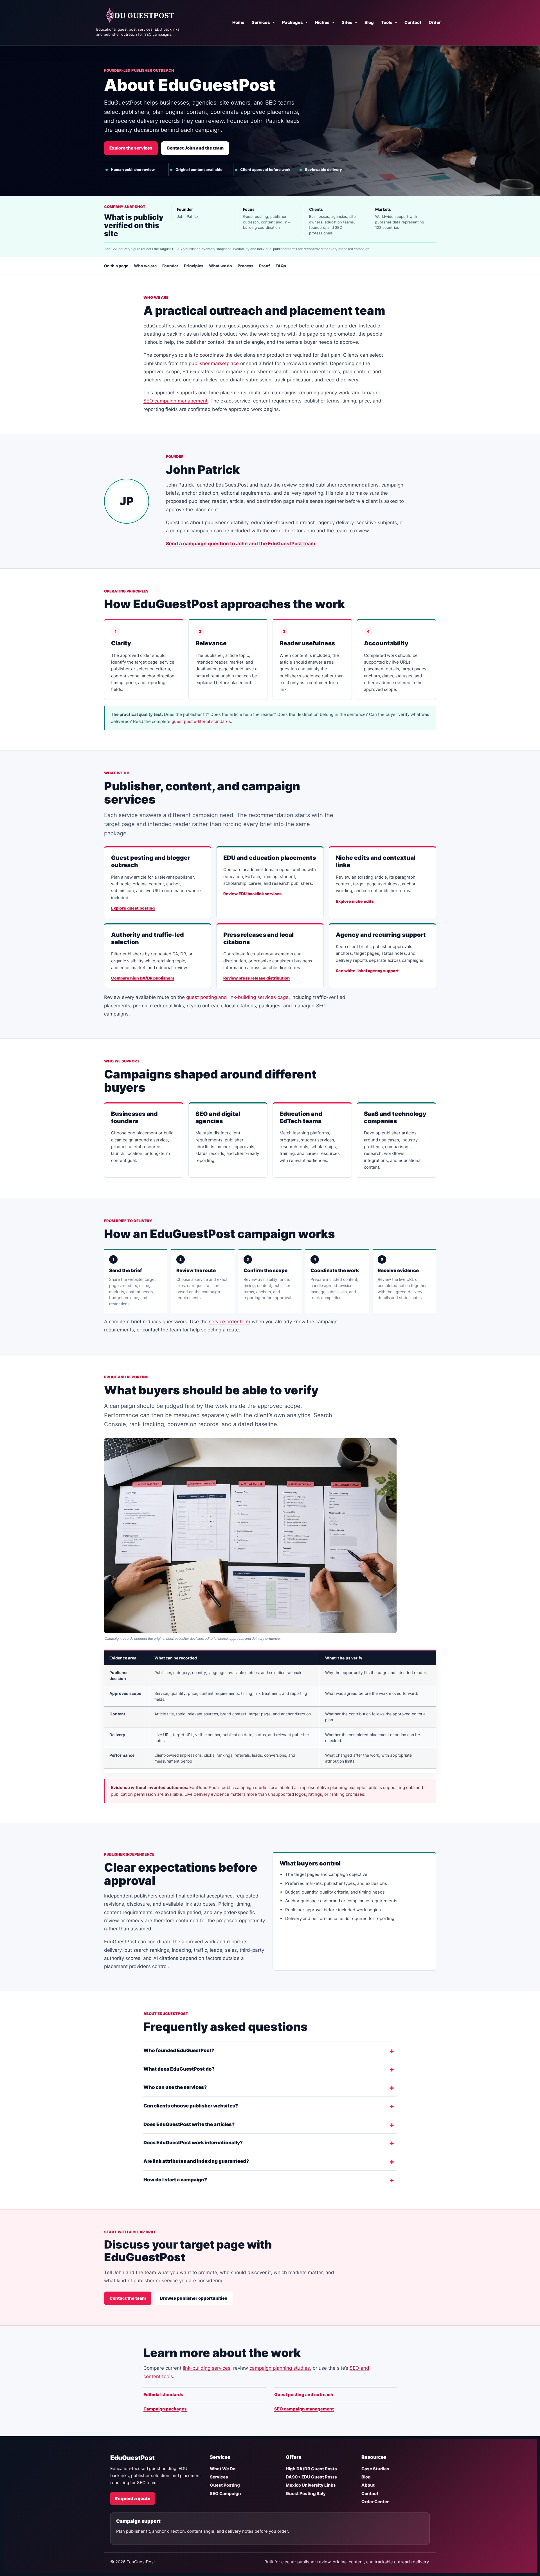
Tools (387, 22)
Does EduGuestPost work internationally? (193, 2143)
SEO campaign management (175, 401)
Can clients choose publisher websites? (191, 2106)
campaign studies (252, 1787)
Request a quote (133, 2498)
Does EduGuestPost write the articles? (189, 2124)
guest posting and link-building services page (237, 997)
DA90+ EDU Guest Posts (311, 2477)
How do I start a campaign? (175, 2180)
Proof (265, 266)
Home (238, 22)
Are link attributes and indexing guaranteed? (196, 2161)
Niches (322, 22)
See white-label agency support (367, 971)
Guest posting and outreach (304, 2395)
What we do (220, 266)
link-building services (207, 2368)
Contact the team (128, 2298)
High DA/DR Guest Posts (311, 2469)
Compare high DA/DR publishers (143, 978)
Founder (170, 266)
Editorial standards (163, 2395)
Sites (347, 22)
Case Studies (375, 2469)
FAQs (281, 266)
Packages (292, 22)
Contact (413, 22)
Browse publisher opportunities (194, 2298)
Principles (194, 266)
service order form (230, 1322)
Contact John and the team (195, 148)
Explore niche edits (355, 901)
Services (261, 22)
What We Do (223, 2469)
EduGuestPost (132, 2458)
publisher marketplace (214, 363)
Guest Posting (225, 2485)
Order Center (375, 2502)
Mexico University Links (311, 2485)
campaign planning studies (280, 2368)
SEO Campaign (225, 2494)
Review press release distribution (256, 978)
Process (246, 266)
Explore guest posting (133, 908)
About (368, 2485)
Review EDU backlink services (252, 894)
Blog (369, 22)
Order (435, 22)
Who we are (145, 266)
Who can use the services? (175, 2087)
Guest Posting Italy (306, 2494)
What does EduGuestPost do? (179, 2069)
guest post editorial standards (201, 721)
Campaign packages (165, 2409)
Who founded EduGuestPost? (179, 2050)
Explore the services (131, 148)
